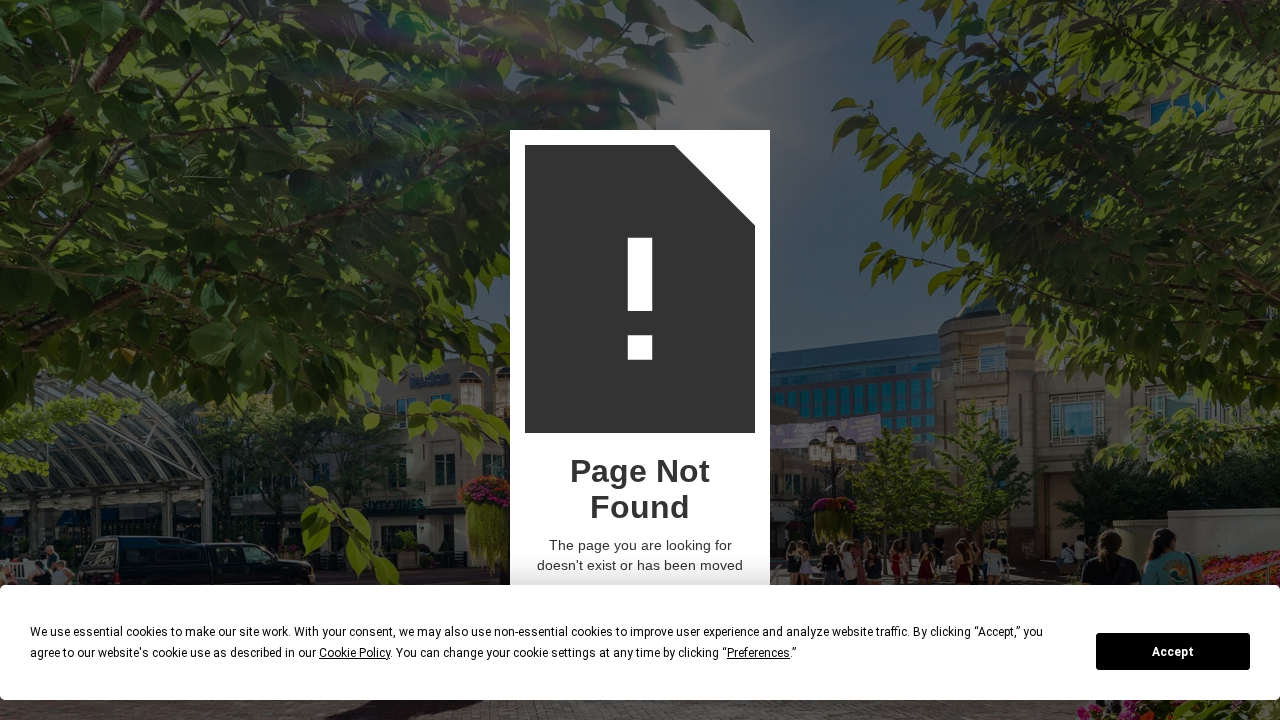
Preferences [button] (758, 653)
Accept (1173, 652)
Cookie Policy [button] (354, 653)
